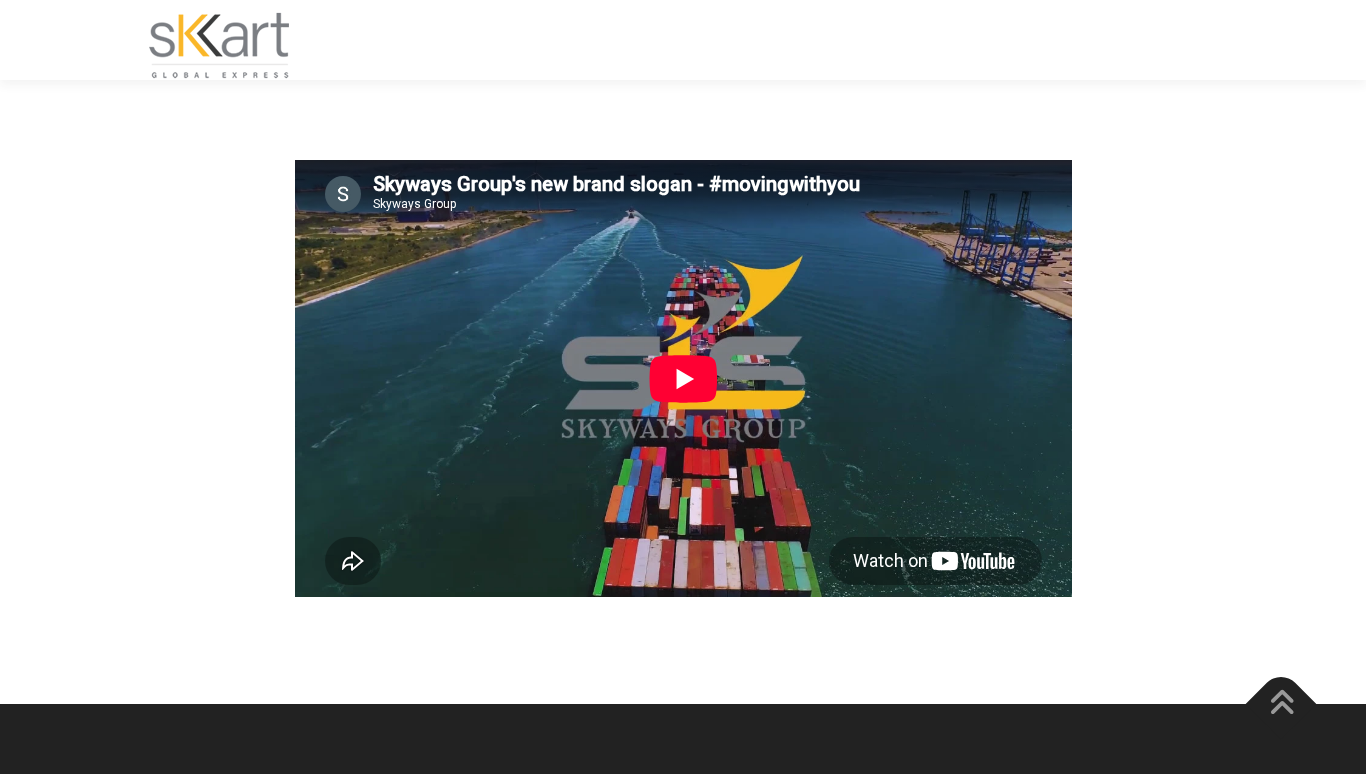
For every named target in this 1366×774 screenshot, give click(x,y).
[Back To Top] (1281, 704)
